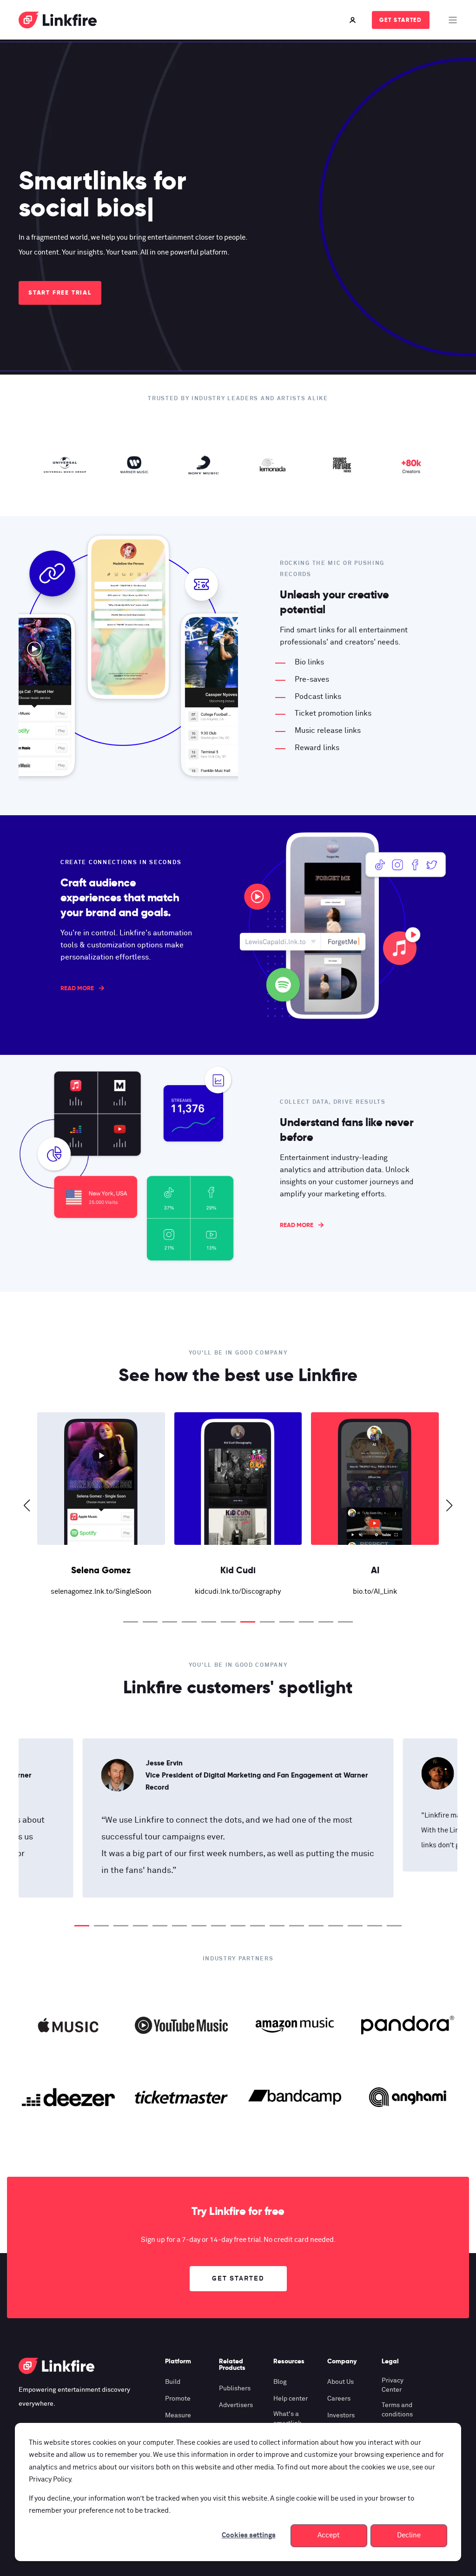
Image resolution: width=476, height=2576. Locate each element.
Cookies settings (249, 2535)
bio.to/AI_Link (250, 1592)
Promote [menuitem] (178, 2399)
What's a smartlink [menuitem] (288, 2419)
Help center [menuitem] (291, 2399)
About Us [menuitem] (340, 2382)
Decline (409, 2535)
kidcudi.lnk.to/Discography (113, 1592)
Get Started (401, 20)
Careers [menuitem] (339, 2399)
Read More (77, 988)
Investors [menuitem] (341, 2415)
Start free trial (60, 292)
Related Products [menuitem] (232, 2365)
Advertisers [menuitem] (236, 2405)
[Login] (354, 20)
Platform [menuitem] (178, 2361)
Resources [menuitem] (289, 2361)
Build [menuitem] (173, 2382)
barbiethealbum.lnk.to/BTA (387, 1592)
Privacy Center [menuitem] (393, 2385)
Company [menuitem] (342, 2361)
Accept (329, 2535)
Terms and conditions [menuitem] (397, 2410)
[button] (131, 1622)
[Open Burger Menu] (453, 20)
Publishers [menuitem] (235, 2388)
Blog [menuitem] (280, 2382)
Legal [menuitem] (390, 2361)
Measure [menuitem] (178, 2415)
